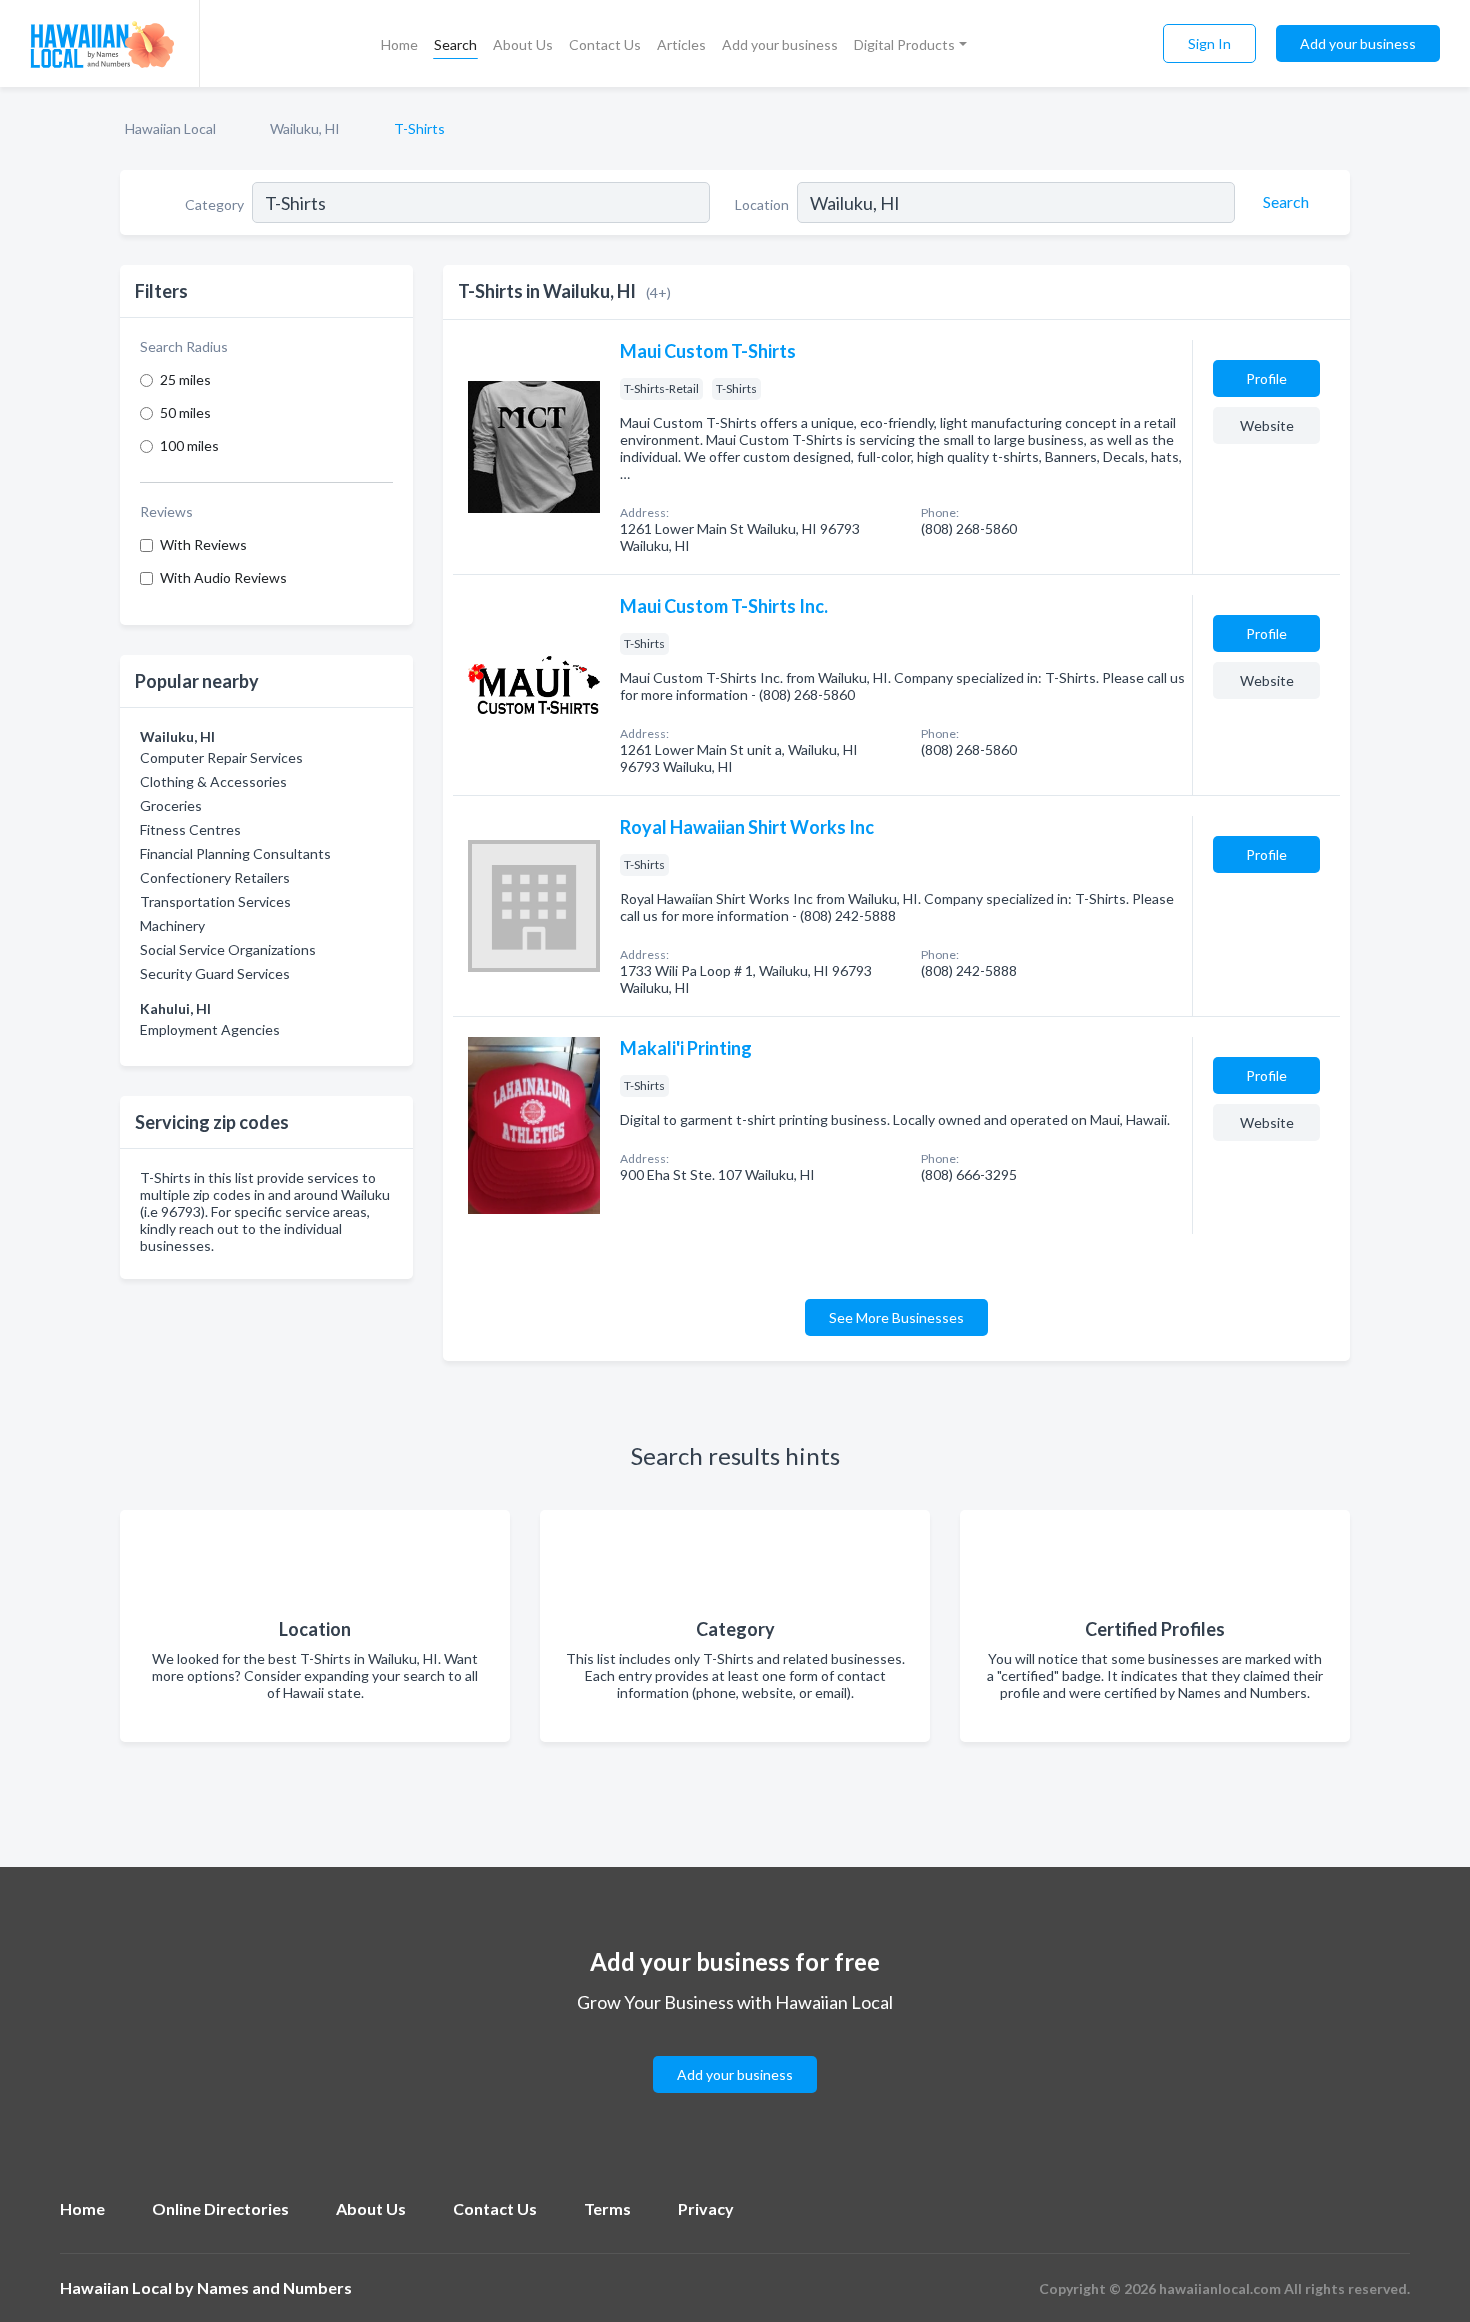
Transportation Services (215, 901)
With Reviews (203, 544)
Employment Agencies (210, 1029)
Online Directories (220, 2208)
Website (1267, 425)
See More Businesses (896, 1317)
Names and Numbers (274, 2287)
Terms (607, 2208)
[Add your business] (735, 2050)
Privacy (706, 2208)
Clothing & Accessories (213, 781)
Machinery (172, 925)
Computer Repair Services (221, 757)
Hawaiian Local (170, 128)
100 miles (189, 445)
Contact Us (605, 44)
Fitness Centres (190, 829)
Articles (681, 44)
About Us (523, 44)
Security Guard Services (215, 973)
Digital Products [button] (904, 44)
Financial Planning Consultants (235, 853)
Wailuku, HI (305, 128)
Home (399, 44)
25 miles (185, 379)
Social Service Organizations (228, 949)
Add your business (780, 44)
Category (214, 204)
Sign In (1209, 43)
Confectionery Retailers (215, 877)
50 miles (185, 412)
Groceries (171, 805)
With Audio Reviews (223, 577)
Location (762, 204)
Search (455, 44)
